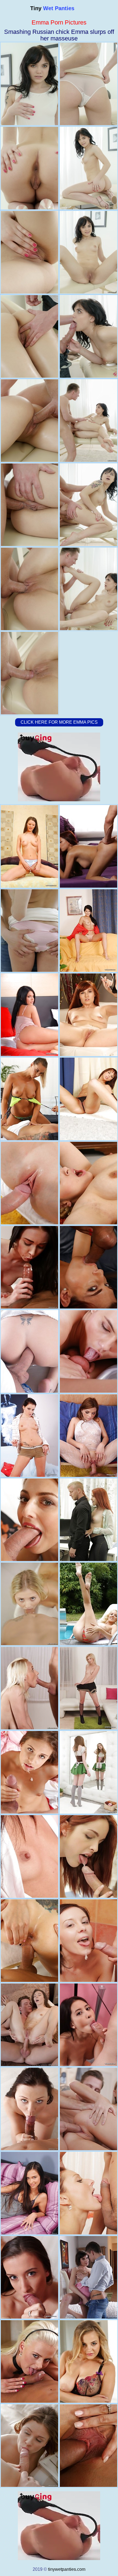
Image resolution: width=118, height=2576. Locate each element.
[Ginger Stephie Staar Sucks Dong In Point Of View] (88, 1015)
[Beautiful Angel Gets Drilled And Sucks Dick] (29, 2446)
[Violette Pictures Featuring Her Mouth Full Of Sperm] (29, 1183)
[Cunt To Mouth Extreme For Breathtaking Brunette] (88, 1351)
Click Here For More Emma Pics (59, 722)
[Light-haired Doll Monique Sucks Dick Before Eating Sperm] (88, 1604)
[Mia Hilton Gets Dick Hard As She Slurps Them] (88, 1688)
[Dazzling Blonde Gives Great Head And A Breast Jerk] (29, 1688)
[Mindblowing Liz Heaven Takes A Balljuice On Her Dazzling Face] (29, 1267)
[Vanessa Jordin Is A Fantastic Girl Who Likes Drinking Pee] (88, 2193)
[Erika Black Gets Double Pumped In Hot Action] (29, 1351)
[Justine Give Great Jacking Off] (88, 1099)
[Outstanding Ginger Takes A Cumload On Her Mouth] (88, 1856)
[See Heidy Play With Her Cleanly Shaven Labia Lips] (88, 931)
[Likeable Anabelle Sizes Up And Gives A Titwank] (88, 2277)
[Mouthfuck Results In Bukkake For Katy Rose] (29, 1520)
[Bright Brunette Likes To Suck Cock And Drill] (29, 1772)
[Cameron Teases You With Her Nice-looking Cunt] (29, 1436)
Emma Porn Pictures (59, 22)
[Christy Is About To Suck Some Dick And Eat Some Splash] (88, 2025)
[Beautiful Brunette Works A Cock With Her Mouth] (29, 2109)
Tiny (52, 8)
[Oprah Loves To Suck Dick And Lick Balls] (29, 2361)
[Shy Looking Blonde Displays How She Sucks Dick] (29, 1604)
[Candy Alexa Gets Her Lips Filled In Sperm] (88, 2361)
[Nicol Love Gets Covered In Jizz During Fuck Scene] (88, 2446)
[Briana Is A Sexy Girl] (88, 1183)
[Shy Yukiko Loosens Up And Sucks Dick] (29, 1856)
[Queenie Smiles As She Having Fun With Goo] (29, 2277)
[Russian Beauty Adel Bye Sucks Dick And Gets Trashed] (88, 1772)
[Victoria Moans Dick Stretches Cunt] (29, 2193)
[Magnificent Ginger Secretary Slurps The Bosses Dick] (88, 1520)
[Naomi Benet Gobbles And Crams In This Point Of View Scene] (29, 1099)
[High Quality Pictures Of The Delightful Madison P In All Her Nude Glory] (29, 1015)
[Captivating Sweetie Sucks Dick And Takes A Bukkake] (88, 2109)
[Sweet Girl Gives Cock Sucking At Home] (88, 1941)
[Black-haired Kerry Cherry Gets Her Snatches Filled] (29, 931)
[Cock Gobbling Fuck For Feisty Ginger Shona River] (88, 1267)
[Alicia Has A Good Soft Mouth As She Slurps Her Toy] (29, 846)
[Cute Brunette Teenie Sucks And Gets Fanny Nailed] (29, 2025)
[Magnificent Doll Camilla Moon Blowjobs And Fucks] (29, 1941)
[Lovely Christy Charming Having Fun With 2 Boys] (88, 846)
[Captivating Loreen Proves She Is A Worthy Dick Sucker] (88, 1436)
